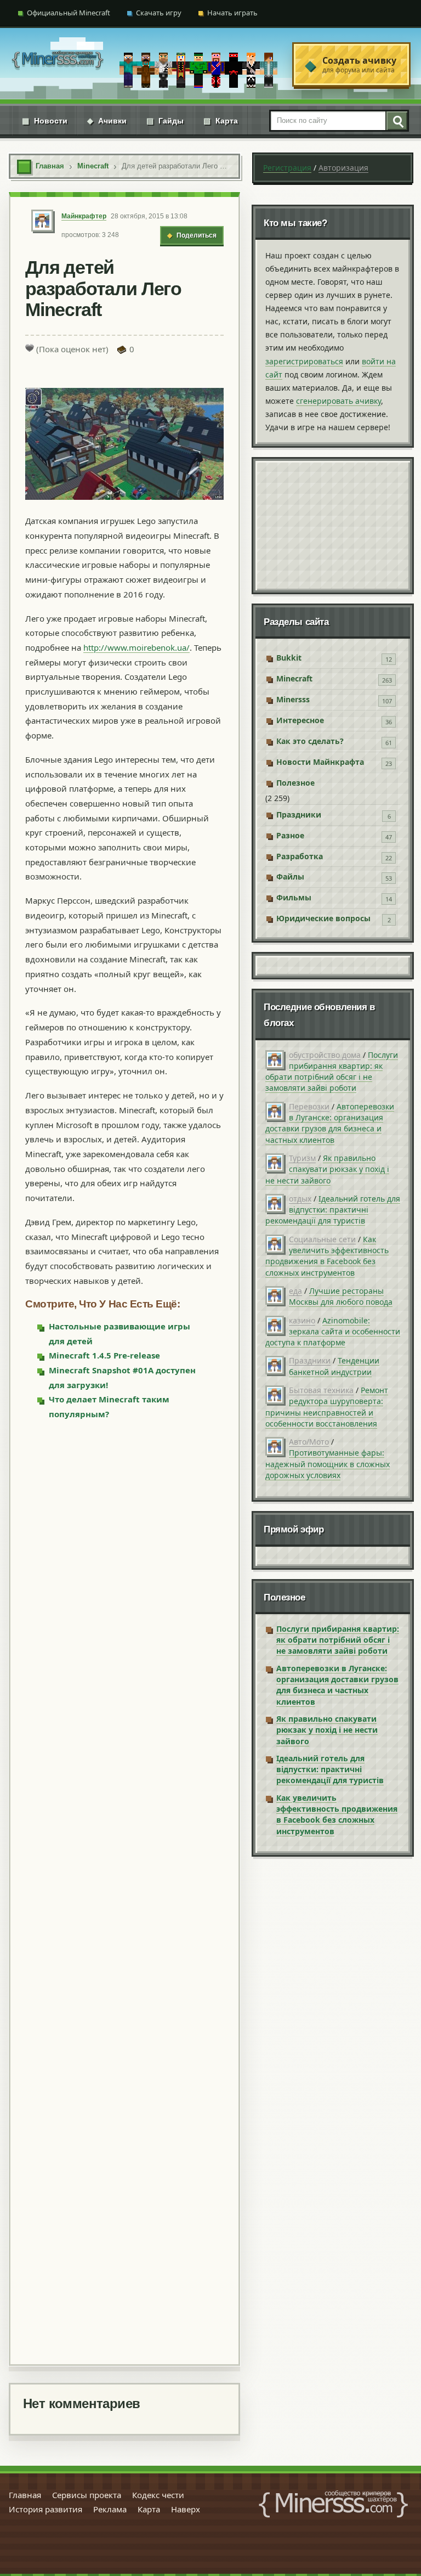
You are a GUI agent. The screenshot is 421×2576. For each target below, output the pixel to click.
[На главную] (58, 64)
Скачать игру (159, 13)
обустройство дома (325, 1055)
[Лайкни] (30, 348)
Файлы (290, 876)
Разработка (300, 856)
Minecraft (294, 678)
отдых (300, 1199)
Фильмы (294, 897)
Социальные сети (322, 1239)
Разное (290, 835)
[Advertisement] (124, 1892)
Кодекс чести (158, 2495)
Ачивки (107, 121)
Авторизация (343, 168)
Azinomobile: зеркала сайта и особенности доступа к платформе (333, 1332)
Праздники (299, 814)
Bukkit (289, 658)
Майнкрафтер (84, 216)
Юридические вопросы (323, 918)
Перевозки (309, 1106)
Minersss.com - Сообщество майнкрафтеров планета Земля (333, 2504)
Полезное (295, 783)
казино (302, 1320)
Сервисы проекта (87, 2495)
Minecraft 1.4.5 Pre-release (104, 1355)
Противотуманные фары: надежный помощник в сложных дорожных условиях (328, 1464)
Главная (25, 2495)
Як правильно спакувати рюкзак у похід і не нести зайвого (327, 1169)
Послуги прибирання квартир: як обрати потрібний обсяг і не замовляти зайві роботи (332, 1072)
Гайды (165, 121)
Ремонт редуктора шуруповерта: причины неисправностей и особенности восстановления (327, 1407)
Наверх (186, 2509)
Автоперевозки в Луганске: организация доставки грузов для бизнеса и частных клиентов (330, 1123)
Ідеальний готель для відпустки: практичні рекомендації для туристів (333, 1210)
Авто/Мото (309, 1442)
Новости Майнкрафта (320, 762)
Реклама (110, 2509)
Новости (45, 121)
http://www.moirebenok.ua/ (136, 647)
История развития (45, 2509)
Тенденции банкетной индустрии (334, 1366)
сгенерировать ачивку (338, 401)
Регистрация (287, 168)
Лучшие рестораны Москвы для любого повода (341, 1296)
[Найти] (396, 121)
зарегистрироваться (304, 361)
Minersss (293, 699)
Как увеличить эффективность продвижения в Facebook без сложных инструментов (327, 1256)
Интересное (300, 720)
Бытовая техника (321, 1390)
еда (295, 1291)
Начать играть (232, 13)
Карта (221, 121)
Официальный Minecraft (69, 13)
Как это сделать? (310, 741)
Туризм (302, 1158)
